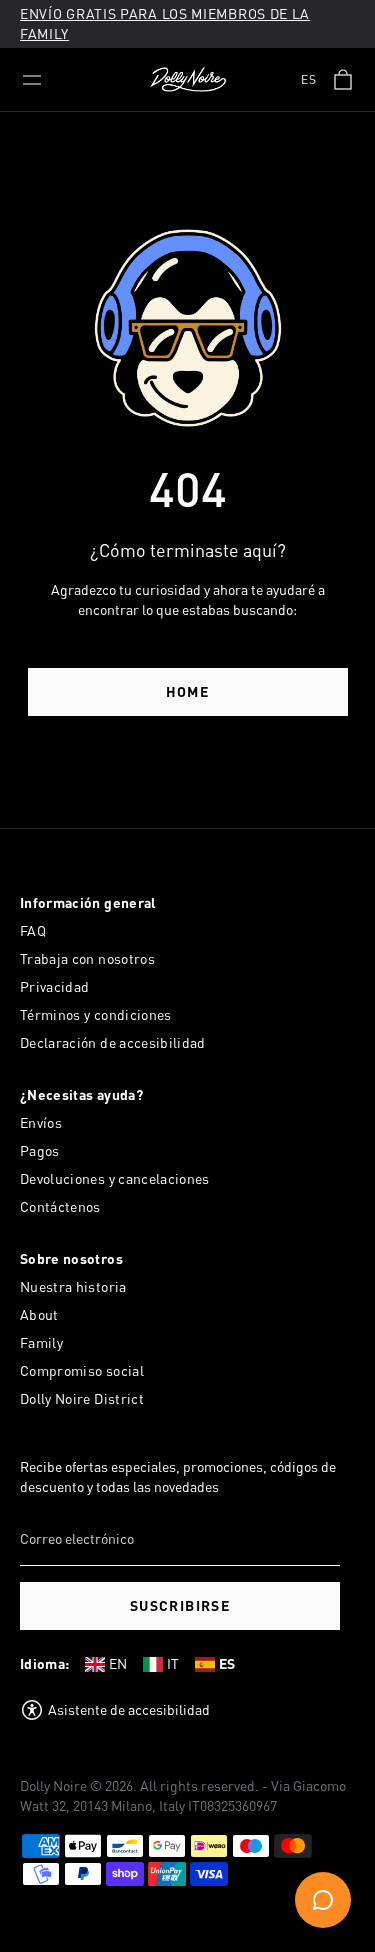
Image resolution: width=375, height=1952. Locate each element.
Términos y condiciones (96, 1014)
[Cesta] (343, 80)
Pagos (40, 1150)
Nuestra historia (73, 1286)
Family (41, 1342)
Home (188, 691)
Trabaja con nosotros (87, 958)
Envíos (41, 1122)
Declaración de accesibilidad (113, 1042)
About (39, 1314)
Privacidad (55, 986)
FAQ (33, 930)
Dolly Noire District (82, 1398)
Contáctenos (60, 1206)
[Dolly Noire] (188, 80)
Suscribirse (180, 1605)
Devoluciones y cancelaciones (115, 1178)
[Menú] (32, 80)
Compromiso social (82, 1370)
